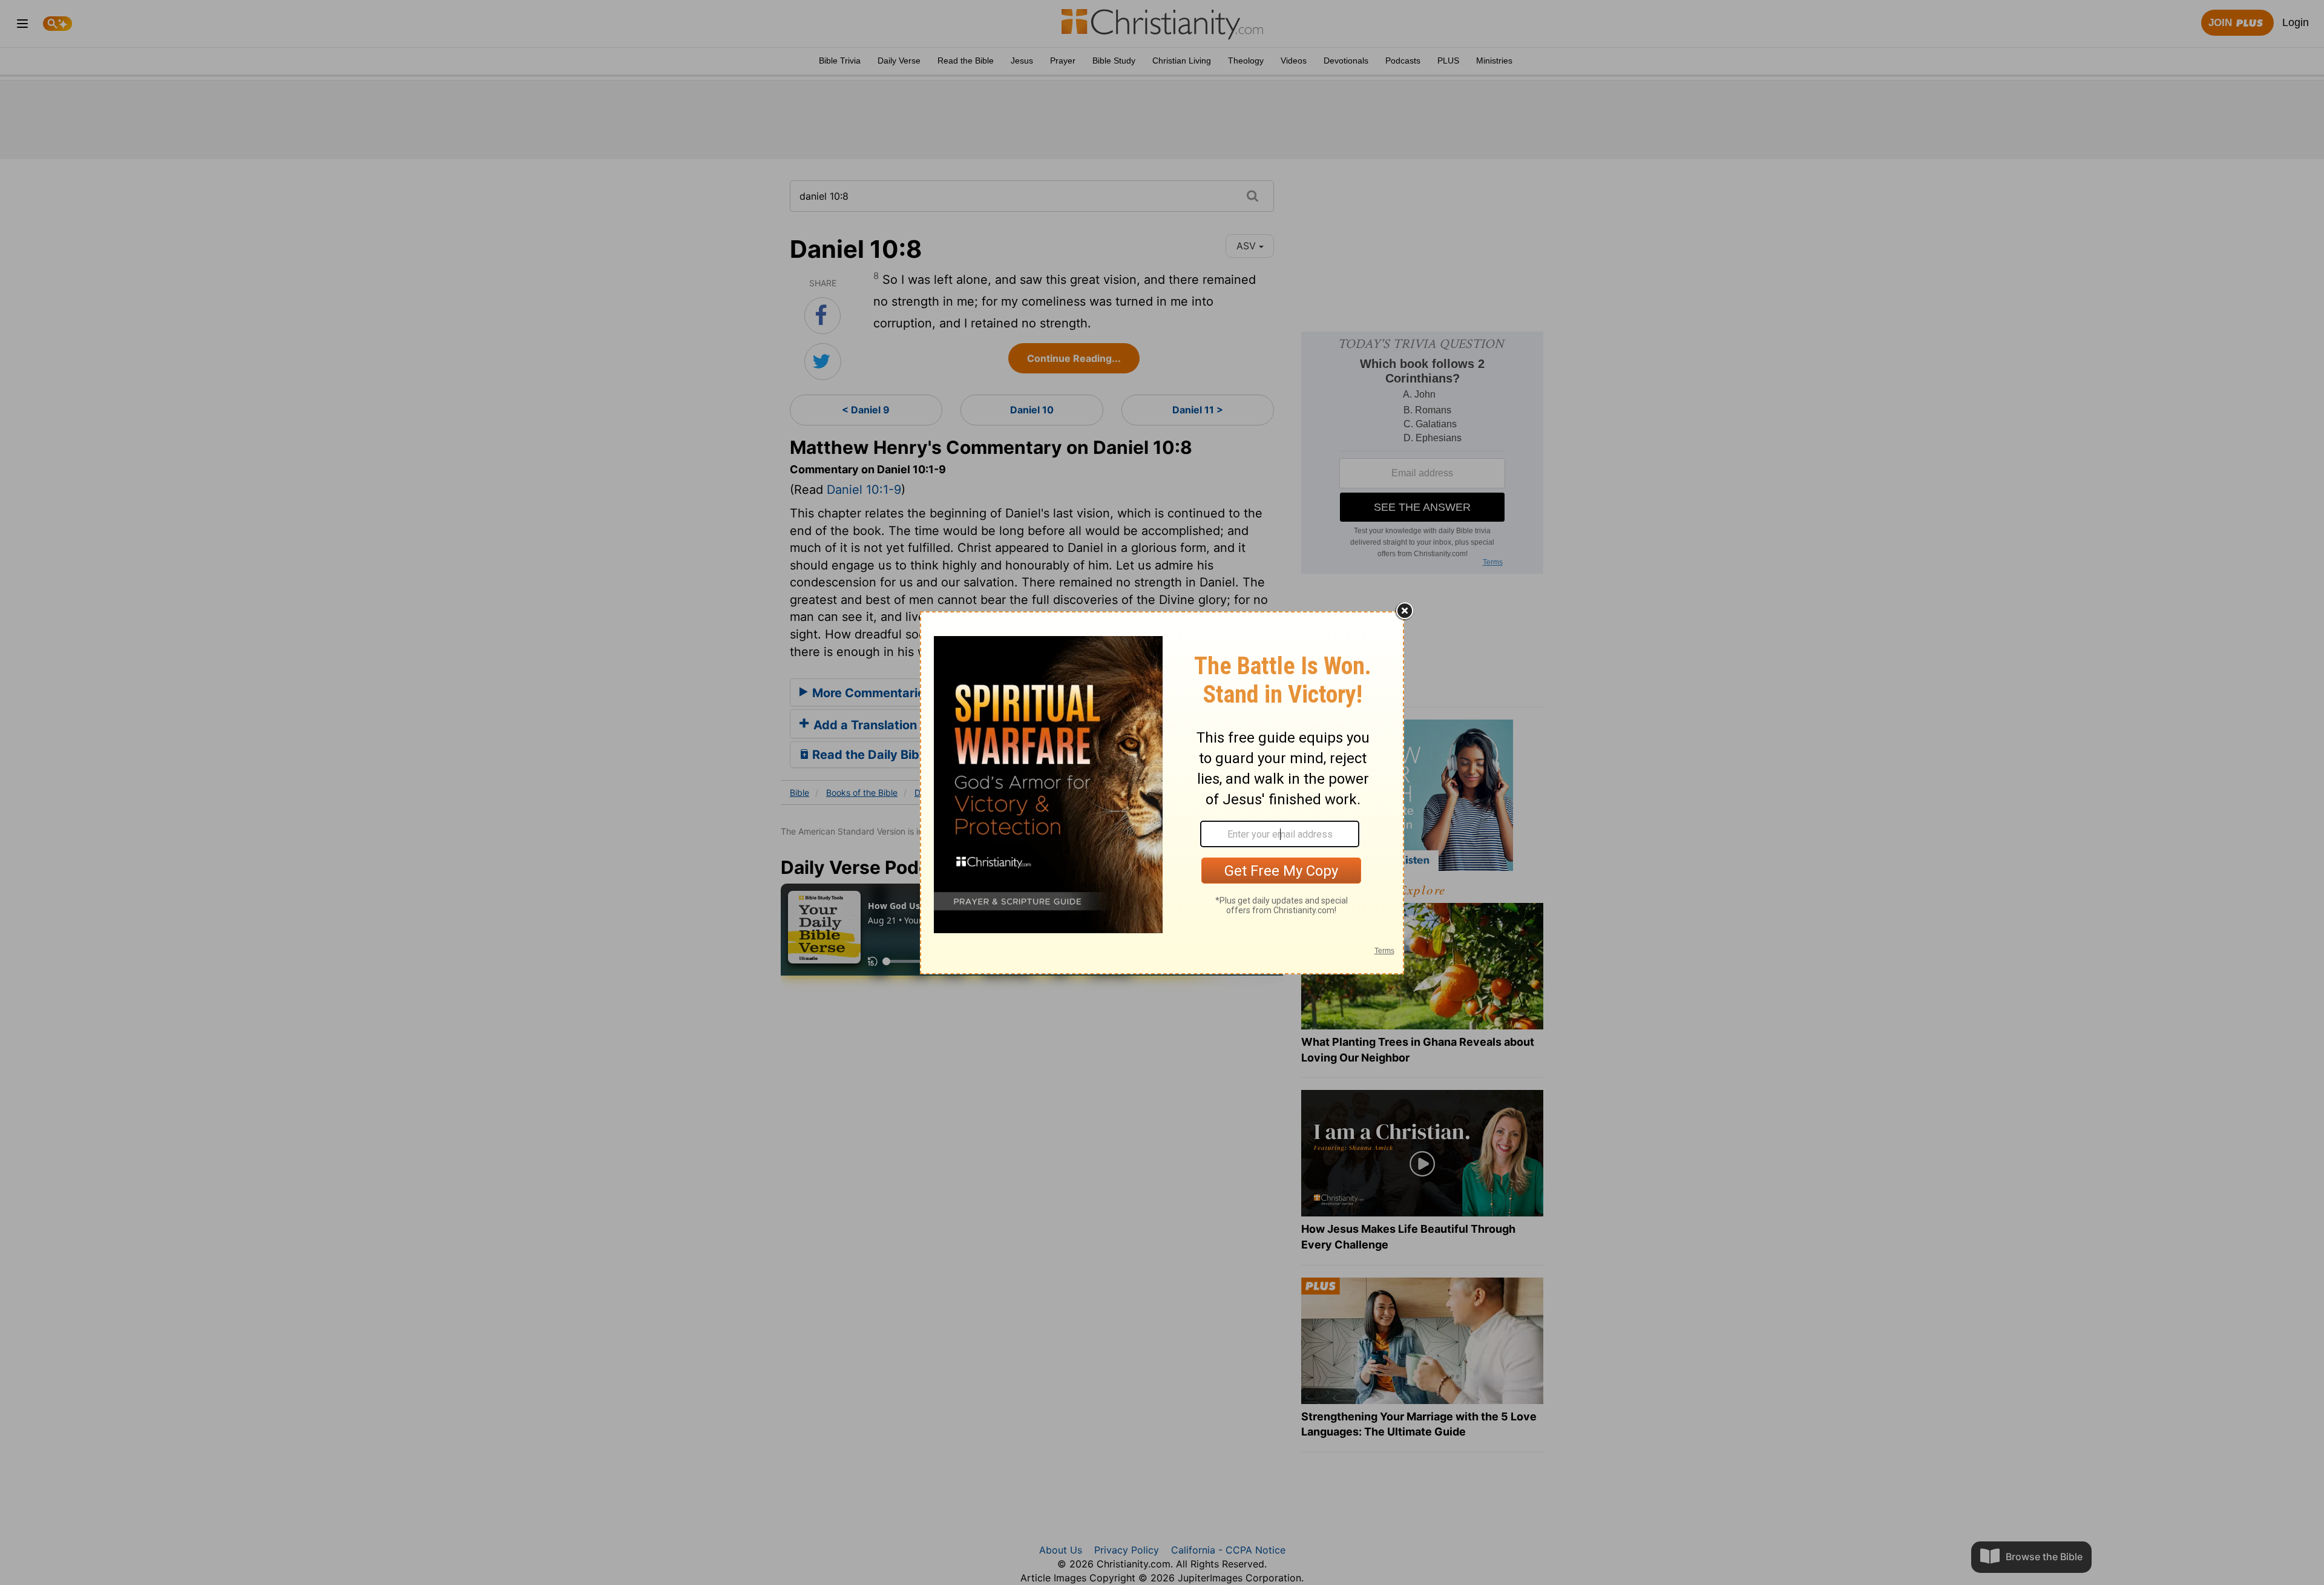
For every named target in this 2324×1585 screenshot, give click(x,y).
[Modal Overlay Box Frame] (1162, 793)
